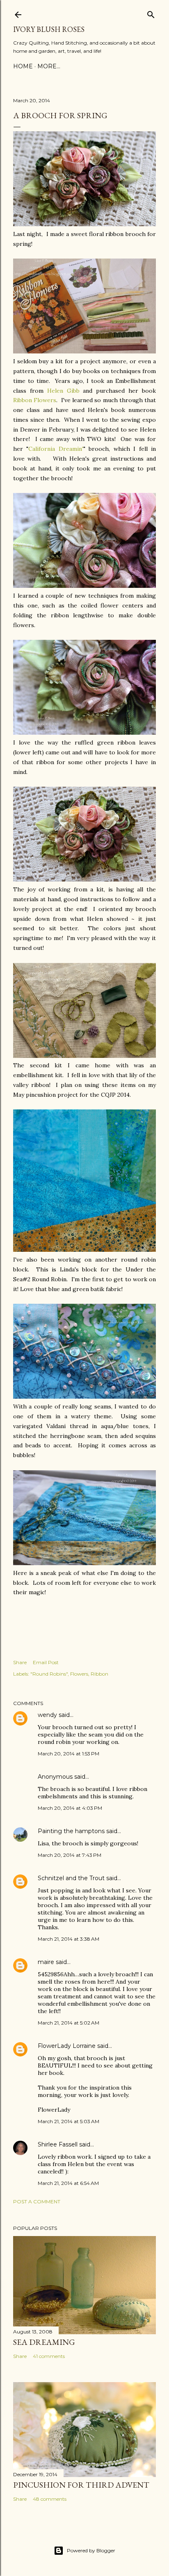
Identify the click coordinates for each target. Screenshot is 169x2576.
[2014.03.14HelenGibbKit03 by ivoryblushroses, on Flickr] (84, 351)
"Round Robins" (49, 1674)
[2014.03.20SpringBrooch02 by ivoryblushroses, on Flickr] (84, 224)
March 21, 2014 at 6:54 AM (68, 2183)
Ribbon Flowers (35, 400)
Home (23, 66)
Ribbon (99, 1674)
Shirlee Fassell (58, 2144)
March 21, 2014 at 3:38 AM (69, 1939)
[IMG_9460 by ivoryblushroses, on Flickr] (84, 1250)
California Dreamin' (56, 449)
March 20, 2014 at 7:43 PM (70, 1855)
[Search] (151, 13)
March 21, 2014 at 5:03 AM (69, 2121)
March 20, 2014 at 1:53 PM (69, 1754)
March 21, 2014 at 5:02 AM (69, 2023)
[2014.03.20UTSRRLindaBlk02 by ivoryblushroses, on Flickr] (84, 1563)
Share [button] (20, 1662)
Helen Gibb (63, 391)
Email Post (46, 1662)
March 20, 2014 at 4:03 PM (70, 1808)
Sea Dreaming (44, 2342)
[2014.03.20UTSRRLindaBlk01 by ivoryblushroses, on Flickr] (84, 1397)
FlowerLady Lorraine (67, 2046)
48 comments (50, 2499)
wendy (47, 1715)
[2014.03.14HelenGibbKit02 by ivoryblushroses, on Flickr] (84, 1056)
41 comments (49, 2356)
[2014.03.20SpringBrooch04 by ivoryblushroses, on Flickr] (84, 733)
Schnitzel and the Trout (71, 1878)
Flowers (79, 1674)
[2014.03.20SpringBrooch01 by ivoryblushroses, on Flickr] (84, 880)
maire (46, 1962)
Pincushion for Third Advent (81, 2485)
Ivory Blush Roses (49, 29)
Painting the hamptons (71, 1831)
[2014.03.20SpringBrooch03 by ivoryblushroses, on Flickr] (84, 586)
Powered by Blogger (91, 2550)
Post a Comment (37, 2201)
